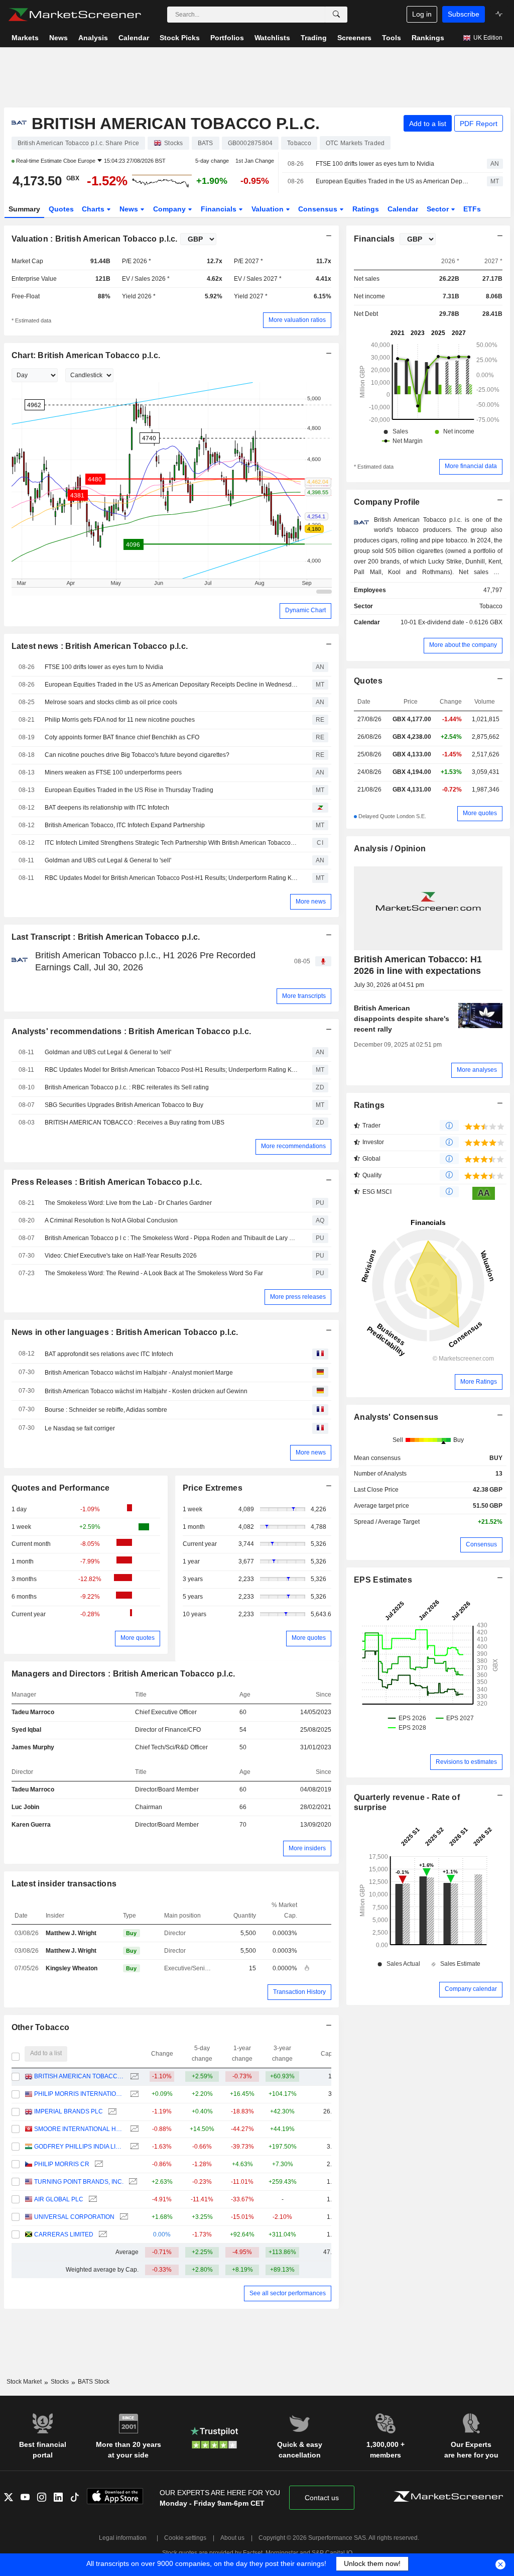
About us (232, 2538)
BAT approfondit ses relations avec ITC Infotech (109, 1354)
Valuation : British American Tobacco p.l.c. (95, 239)
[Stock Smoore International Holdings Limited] (133, 2129)
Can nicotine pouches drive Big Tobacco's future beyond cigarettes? (137, 755)
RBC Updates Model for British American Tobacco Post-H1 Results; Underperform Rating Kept (171, 878)
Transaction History (299, 1992)
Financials (220, 209)
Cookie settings (185, 2538)
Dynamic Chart (305, 610)
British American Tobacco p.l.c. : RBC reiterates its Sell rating (127, 1087)
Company (170, 209)
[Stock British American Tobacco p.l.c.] (133, 2077)
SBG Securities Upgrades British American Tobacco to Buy (124, 1105)
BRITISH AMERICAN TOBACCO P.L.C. (80, 2076)
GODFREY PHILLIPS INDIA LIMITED (80, 2147)
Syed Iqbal (26, 1730)
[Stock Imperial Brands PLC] (111, 2112)
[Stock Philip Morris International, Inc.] (133, 2094)
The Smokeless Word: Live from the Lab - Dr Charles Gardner (128, 1203)
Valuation (269, 209)
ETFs (472, 209)
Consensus (319, 209)
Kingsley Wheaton (72, 1968)
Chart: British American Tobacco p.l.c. (86, 355)
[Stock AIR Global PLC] (92, 2200)
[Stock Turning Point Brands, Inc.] (132, 2182)
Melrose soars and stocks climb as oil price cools (111, 702)
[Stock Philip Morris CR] (98, 2164)
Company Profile (387, 502)
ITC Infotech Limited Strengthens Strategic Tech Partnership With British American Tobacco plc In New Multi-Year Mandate (171, 843)
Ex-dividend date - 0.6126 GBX (460, 622)
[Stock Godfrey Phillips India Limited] (133, 2147)
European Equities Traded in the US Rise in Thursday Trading (129, 790)
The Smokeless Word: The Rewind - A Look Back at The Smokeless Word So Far (154, 1273)
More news (311, 902)
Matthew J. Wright (71, 1933)
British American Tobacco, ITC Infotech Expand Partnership (125, 825)
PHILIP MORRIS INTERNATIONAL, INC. (80, 2094)
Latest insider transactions (64, 1884)
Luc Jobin (25, 1807)
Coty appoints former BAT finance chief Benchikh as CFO (122, 737)
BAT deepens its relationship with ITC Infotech (107, 808)
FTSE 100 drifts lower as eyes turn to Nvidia (375, 164)
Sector (439, 209)
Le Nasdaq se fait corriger (80, 1428)
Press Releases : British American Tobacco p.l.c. (107, 1182)
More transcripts (304, 996)
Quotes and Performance (61, 1488)
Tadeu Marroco (33, 1712)
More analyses (477, 1070)
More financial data (471, 466)
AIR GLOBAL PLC (59, 2199)
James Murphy (33, 1747)
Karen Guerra (31, 1825)
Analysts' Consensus (396, 1417)
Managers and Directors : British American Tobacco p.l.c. (123, 1674)
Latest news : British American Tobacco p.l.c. (100, 646)
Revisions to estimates (466, 1762)
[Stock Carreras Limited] (102, 2235)
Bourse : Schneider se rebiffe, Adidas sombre (106, 1410)
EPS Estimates (383, 1580)
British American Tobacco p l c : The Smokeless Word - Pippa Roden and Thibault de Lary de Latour (171, 1238)
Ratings (366, 209)
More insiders (307, 1848)
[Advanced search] (336, 15)
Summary (24, 209)
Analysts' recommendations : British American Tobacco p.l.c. (132, 1031)
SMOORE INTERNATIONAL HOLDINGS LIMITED (80, 2129)
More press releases (298, 1297)
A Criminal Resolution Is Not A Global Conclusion (111, 1220)
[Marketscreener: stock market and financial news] (75, 15)
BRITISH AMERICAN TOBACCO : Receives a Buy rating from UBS (135, 1123)
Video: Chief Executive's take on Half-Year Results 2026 (121, 1256)
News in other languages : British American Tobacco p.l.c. (125, 1332)
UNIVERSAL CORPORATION (74, 2217)
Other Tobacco (41, 2027)
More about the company (463, 645)
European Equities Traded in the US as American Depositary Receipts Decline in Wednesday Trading (393, 181)
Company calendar (471, 1989)
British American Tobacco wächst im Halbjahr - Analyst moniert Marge (139, 1373)
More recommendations (293, 1146)
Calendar (403, 209)
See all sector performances (288, 2293)
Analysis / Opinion (390, 849)
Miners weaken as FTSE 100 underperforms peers (113, 772)
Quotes (61, 209)
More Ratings (479, 1382)
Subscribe (464, 14)
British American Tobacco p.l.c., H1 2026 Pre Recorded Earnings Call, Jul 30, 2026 (145, 961)
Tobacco (491, 606)
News (130, 209)
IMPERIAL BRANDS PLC (69, 2111)
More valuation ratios (297, 320)
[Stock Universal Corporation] (123, 2217)
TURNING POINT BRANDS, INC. (79, 2182)
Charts (94, 209)
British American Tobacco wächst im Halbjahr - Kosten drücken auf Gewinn (146, 1391)
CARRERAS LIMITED (64, 2234)
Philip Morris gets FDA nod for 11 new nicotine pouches (120, 720)
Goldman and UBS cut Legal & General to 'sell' (108, 860)
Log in (422, 14)
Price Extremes (213, 1488)
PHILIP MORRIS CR (62, 2164)
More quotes (138, 1638)
